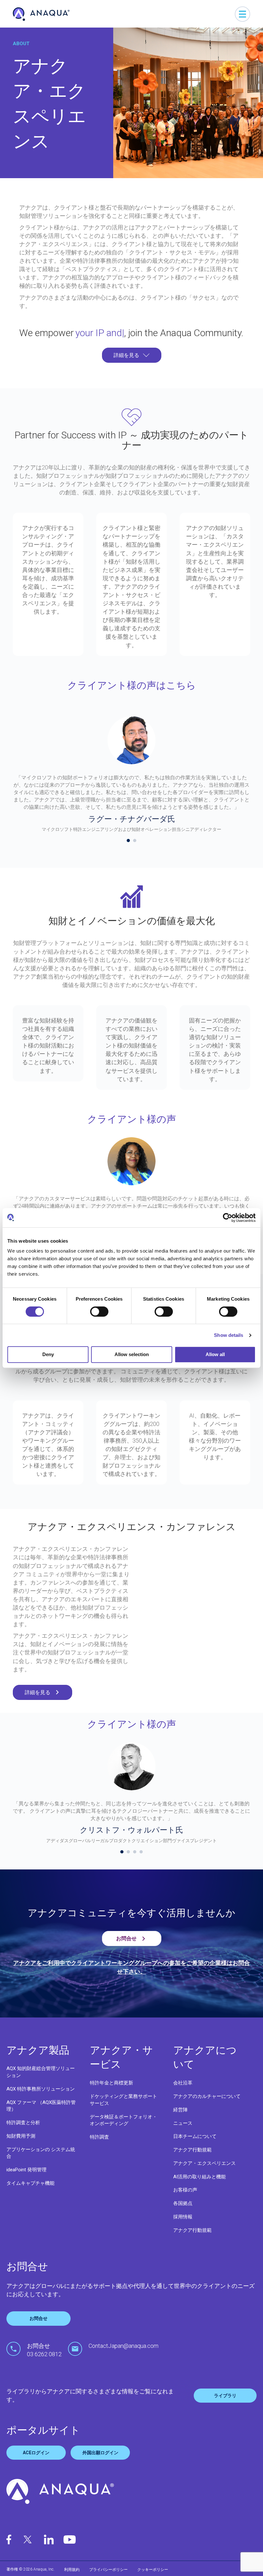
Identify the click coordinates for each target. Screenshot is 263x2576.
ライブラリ (225, 2409)
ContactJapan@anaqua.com (123, 2359)
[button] (132, 369)
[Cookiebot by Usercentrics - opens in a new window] (228, 1218)
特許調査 (99, 2150)
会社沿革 (183, 2096)
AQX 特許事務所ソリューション (41, 2102)
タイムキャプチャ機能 (30, 2197)
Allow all (215, 1354)
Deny (48, 1354)
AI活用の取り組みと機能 (199, 2190)
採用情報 (183, 2230)
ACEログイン (36, 2466)
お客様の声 (185, 2203)
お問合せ (38, 2332)
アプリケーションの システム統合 (41, 2166)
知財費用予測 (21, 2149)
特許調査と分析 (23, 2136)
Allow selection (132, 1354)
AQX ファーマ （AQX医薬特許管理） (41, 2119)
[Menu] (242, 14)
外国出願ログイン (100, 2466)
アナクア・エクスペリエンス (204, 2177)
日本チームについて (195, 2150)
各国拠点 (183, 2217)
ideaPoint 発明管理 (26, 2183)
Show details (229, 1335)
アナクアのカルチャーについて (207, 2110)
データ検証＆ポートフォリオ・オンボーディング (123, 2134)
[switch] (99, 1312)
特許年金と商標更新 (111, 2096)
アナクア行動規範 (192, 2163)
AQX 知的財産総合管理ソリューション (41, 2085)
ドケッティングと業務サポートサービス (123, 2113)
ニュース (183, 2137)
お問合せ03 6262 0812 (44, 2363)
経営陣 (180, 2123)
